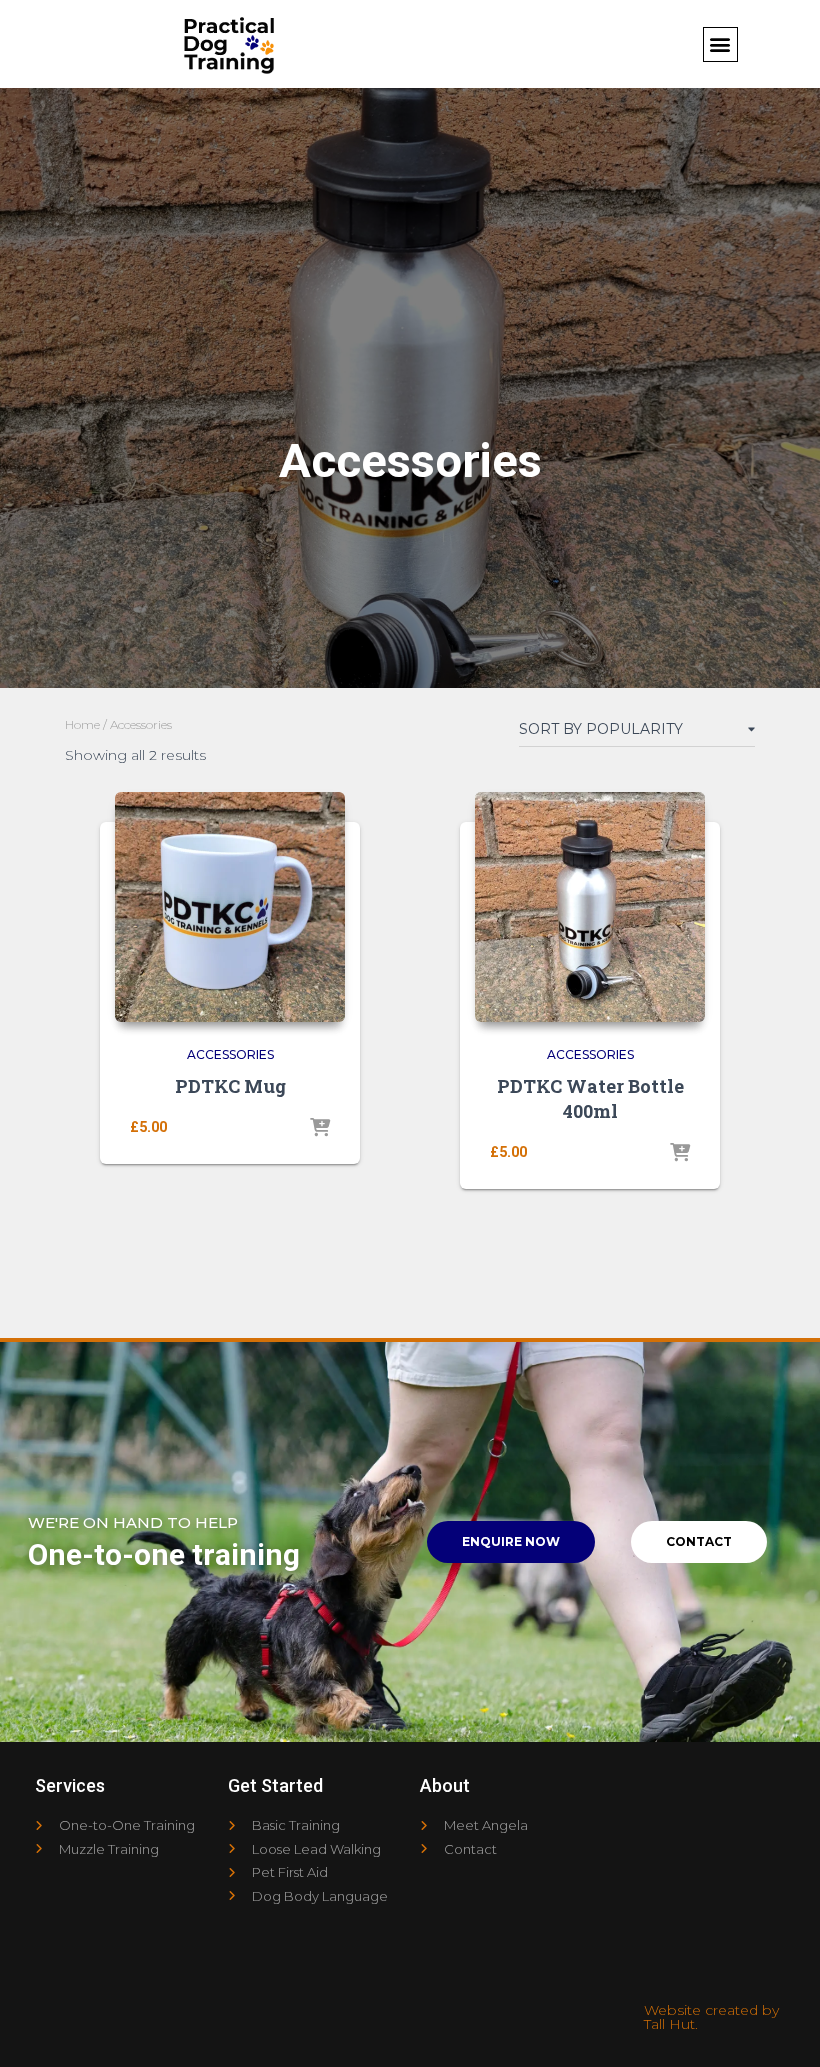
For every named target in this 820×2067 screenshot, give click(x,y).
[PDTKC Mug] (230, 907)
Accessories (230, 1054)
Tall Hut (669, 2024)
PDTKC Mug (230, 1086)
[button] (720, 44)
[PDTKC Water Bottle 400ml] (590, 907)
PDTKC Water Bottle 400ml (590, 1098)
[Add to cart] (320, 1129)
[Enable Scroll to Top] (780, 2027)
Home (82, 724)
